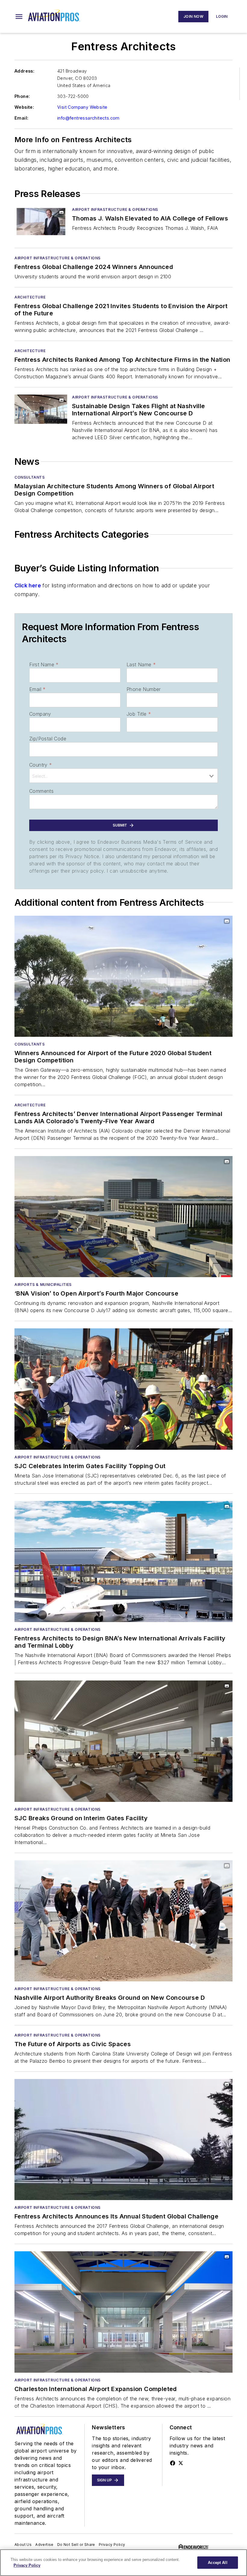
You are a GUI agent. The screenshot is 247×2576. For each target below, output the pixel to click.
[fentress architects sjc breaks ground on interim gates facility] (123, 1741)
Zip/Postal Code (48, 739)
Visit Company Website (82, 107)
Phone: (22, 96)
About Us (23, 2545)
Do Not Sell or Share (76, 2545)
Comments (41, 791)
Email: (21, 118)
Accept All (217, 2563)
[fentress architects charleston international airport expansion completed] (123, 2312)
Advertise (44, 2545)
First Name (44, 664)
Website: (24, 107)
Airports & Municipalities (43, 1285)
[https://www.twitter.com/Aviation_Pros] (181, 2463)
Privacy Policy (112, 2545)
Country (41, 765)
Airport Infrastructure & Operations (115, 209)
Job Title (139, 714)
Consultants (30, 477)
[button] (19, 17)
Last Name (141, 664)
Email (37, 689)
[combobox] (123, 776)
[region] (123, 2563)
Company (40, 714)
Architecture (30, 297)
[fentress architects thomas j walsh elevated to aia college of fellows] (41, 222)
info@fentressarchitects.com (88, 118)
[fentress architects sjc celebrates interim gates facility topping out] (123, 1389)
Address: (24, 71)
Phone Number (144, 689)
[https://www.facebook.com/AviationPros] (173, 2463)
